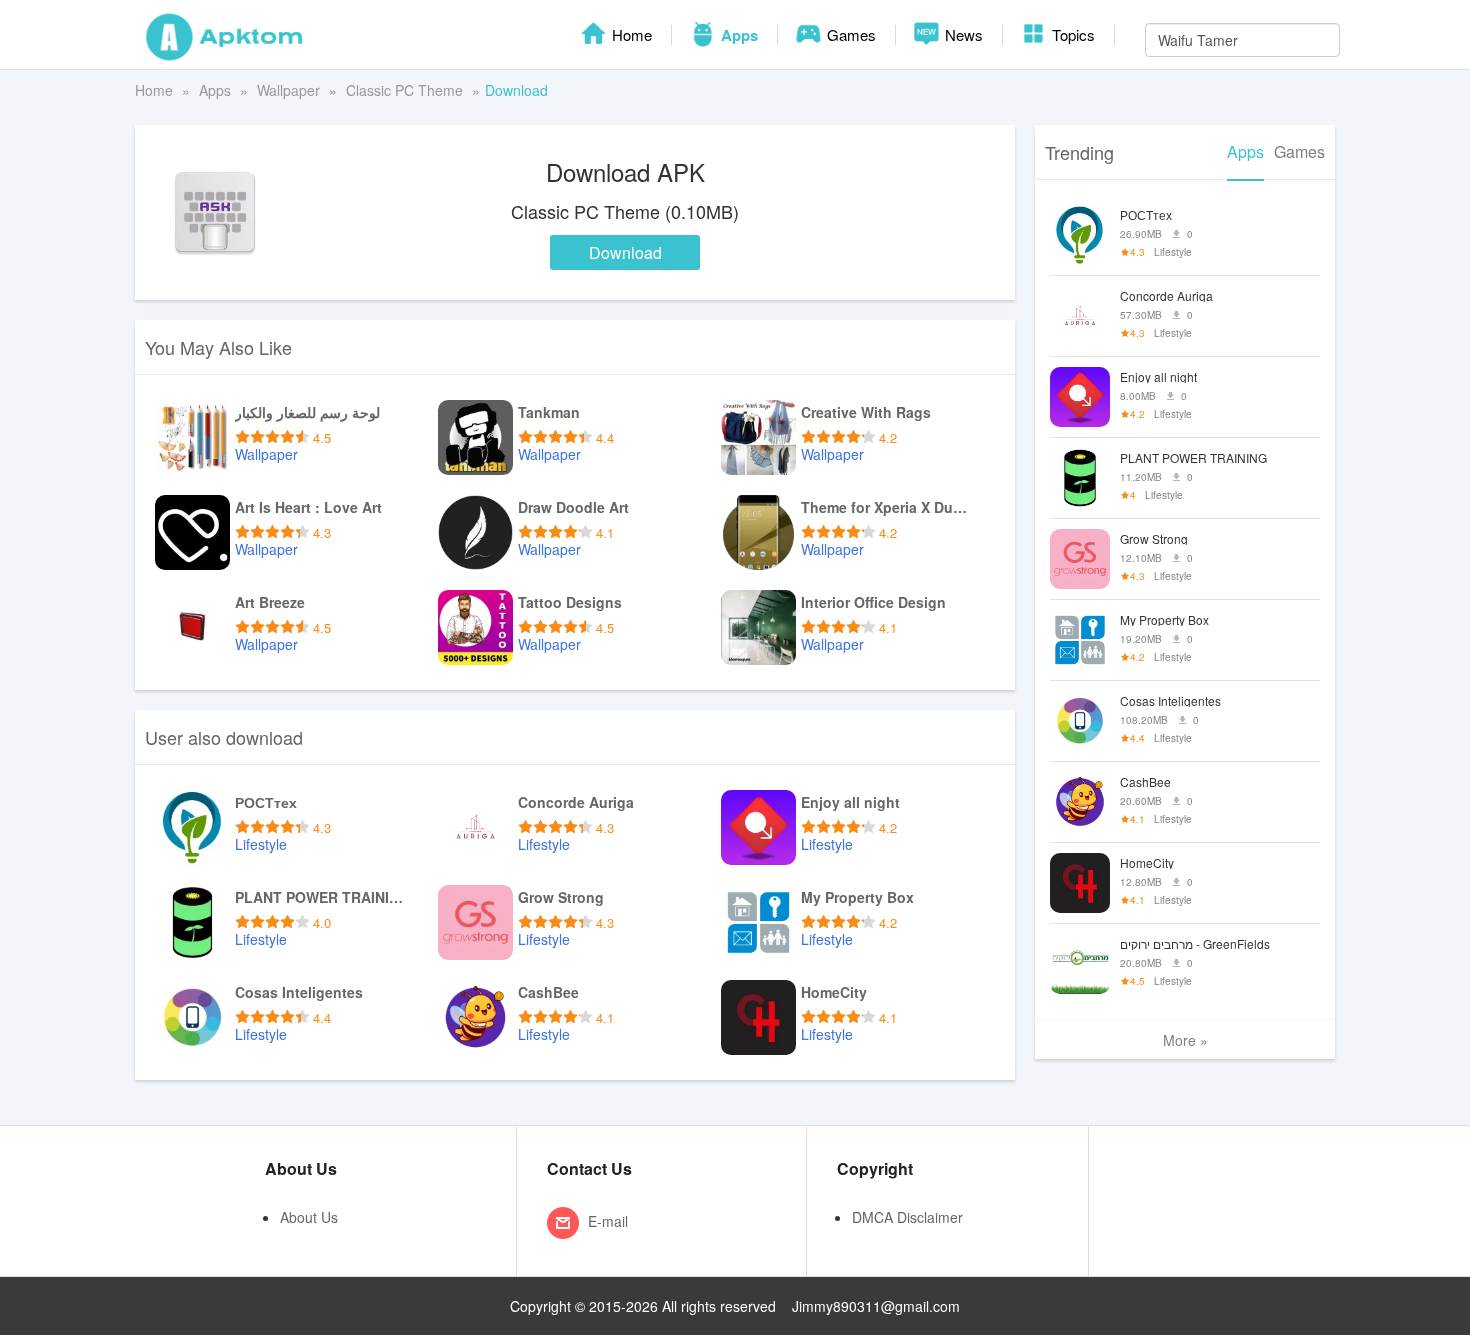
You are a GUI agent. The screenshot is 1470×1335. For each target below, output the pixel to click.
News (962, 34)
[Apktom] (225, 35)
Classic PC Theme (404, 90)
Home (630, 34)
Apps (737, 35)
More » (1185, 1040)
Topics (1071, 34)
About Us (309, 1217)
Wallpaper (288, 90)
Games (849, 34)
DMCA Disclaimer (907, 1217)
